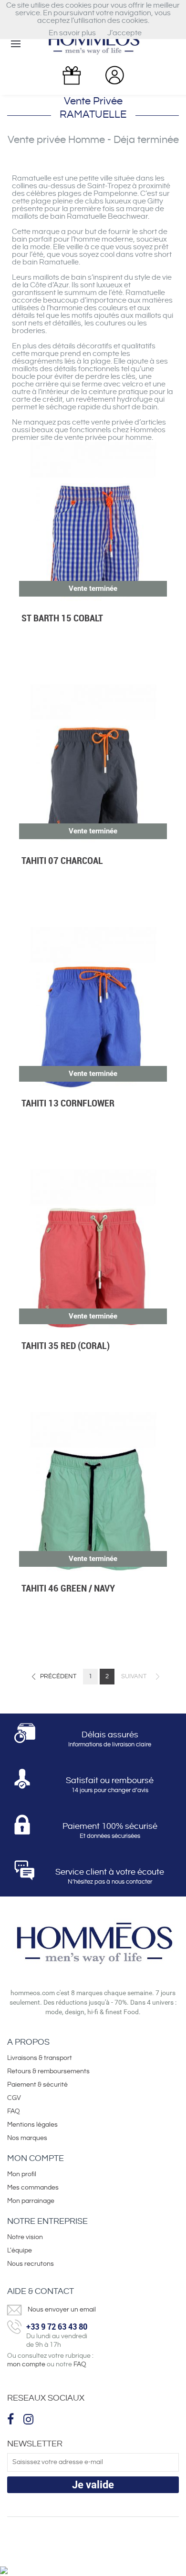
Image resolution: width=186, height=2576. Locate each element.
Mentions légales (32, 2125)
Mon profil (22, 2174)
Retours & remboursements (48, 2071)
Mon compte (36, 2158)
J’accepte (124, 33)
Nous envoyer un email (62, 2310)
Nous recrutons (31, 2264)
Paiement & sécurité (37, 2085)
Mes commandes (33, 2188)
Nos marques (27, 2138)
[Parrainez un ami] (72, 76)
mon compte (26, 2364)
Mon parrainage (31, 2201)
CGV (14, 2098)
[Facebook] (12, 2419)
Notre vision (25, 2237)
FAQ (14, 2111)
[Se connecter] (114, 75)
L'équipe (20, 2251)
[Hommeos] (93, 43)
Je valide (93, 2485)
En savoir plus (72, 33)
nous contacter (132, 1882)
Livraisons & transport (40, 2058)
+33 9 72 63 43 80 (57, 2326)
